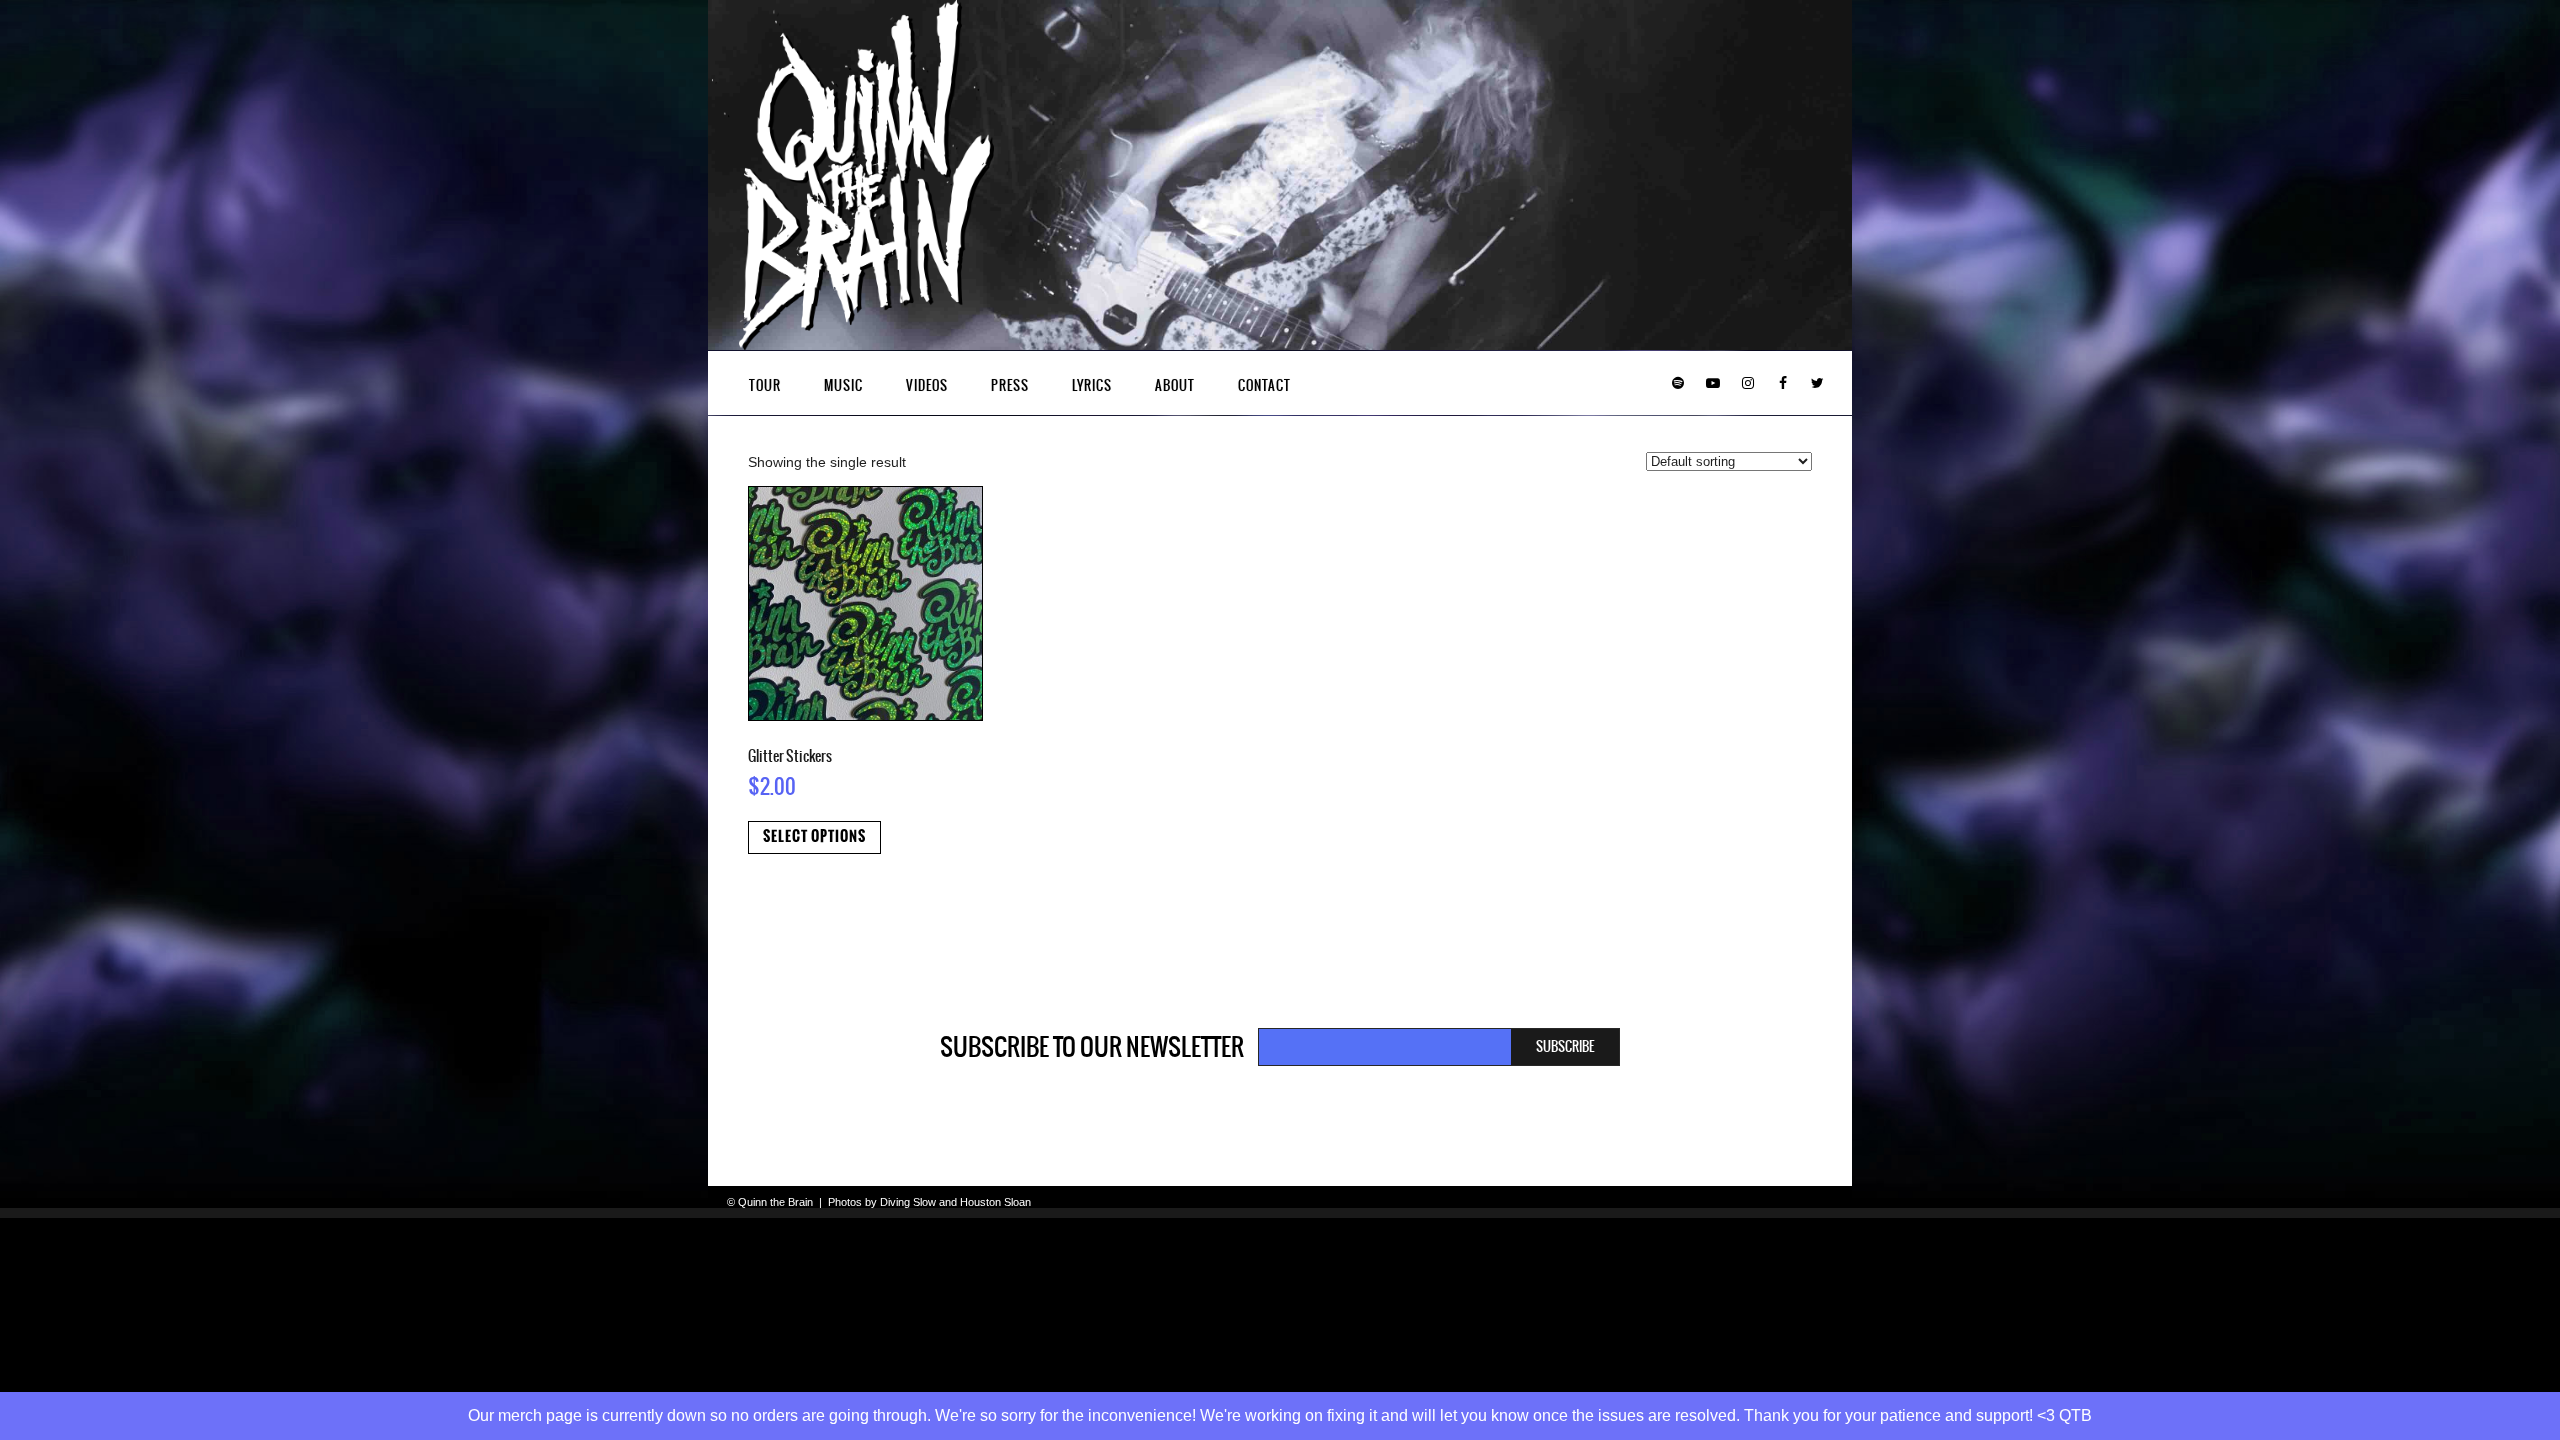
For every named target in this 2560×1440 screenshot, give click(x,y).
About (1175, 385)
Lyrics (1092, 385)
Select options (814, 836)
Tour (765, 385)
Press (1010, 385)
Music (843, 385)
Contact (1264, 385)
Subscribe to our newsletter (1092, 1047)
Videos (927, 385)
